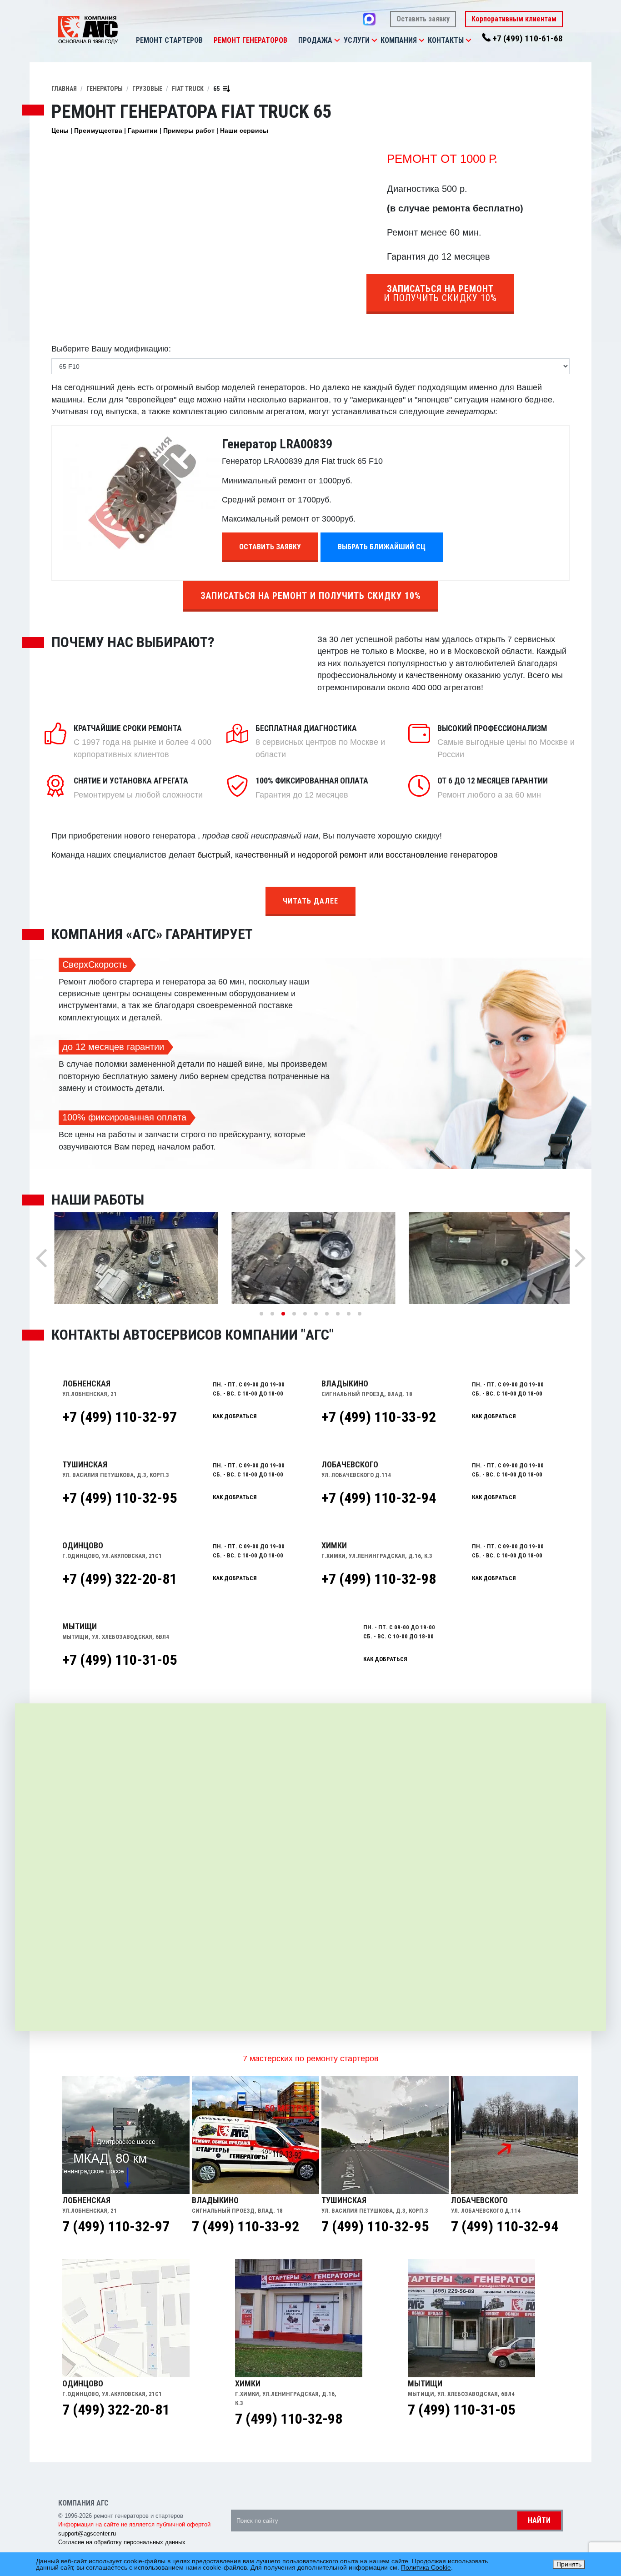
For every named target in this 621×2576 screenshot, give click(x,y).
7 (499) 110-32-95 (375, 2226)
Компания (399, 40)
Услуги (357, 40)
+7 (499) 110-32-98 (379, 1579)
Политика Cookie (426, 2567)
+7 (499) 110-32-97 (120, 1417)
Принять (569, 2564)
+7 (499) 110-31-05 (120, 1660)
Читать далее (310, 901)
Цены (60, 131)
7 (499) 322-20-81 (116, 2410)
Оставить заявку (423, 19)
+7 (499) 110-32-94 (379, 1498)
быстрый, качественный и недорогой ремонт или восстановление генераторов (348, 855)
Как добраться (235, 1416)
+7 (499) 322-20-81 (120, 1579)
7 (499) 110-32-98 (289, 2419)
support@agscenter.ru (87, 2533)
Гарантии (143, 131)
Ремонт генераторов (250, 40)
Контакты (446, 40)
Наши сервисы (244, 131)
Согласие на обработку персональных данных (122, 2542)
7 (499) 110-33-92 (245, 2226)
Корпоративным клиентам (514, 19)
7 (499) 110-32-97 (116, 2226)
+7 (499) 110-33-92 (379, 1417)
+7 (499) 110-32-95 (120, 1498)
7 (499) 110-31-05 (461, 2410)
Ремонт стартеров (169, 40)
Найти (539, 2520)
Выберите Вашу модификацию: (111, 349)
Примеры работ (189, 131)
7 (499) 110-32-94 (505, 2226)
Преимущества (98, 131)
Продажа (315, 40)
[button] (337, 40)
